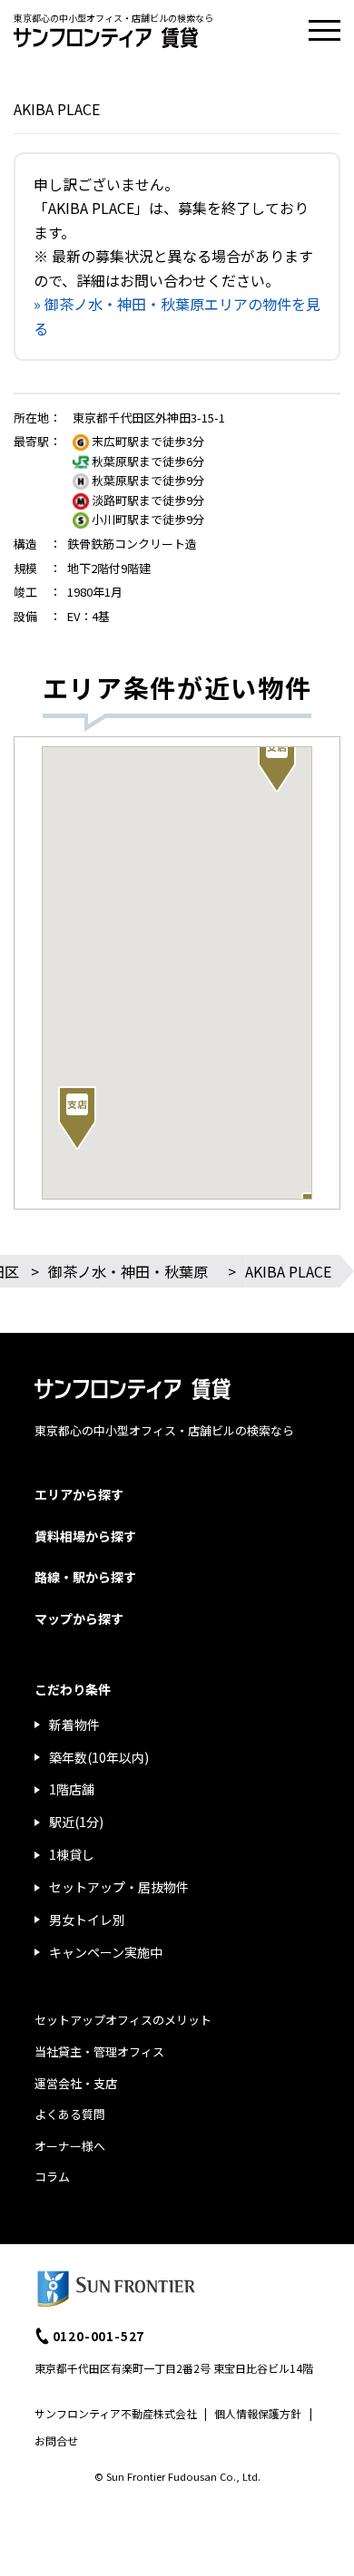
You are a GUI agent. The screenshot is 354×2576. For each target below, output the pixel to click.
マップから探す (79, 1619)
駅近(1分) (76, 1822)
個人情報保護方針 (258, 2413)
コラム (52, 2177)
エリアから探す (79, 1494)
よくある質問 (70, 2114)
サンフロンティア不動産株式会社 (116, 2413)
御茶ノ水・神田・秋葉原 (128, 1271)
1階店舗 (72, 1789)
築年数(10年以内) (99, 1757)
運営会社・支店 (76, 2083)
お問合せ (56, 2440)
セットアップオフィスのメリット (123, 2020)
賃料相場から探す (85, 1536)
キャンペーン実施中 (106, 1952)
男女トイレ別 (87, 1920)
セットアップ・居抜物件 (119, 1887)
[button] (77, 1118)
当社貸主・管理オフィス (99, 2051)
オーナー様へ (70, 2146)
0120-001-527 (99, 2336)
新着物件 (74, 1725)
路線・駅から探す (85, 1577)
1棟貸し (72, 1854)
